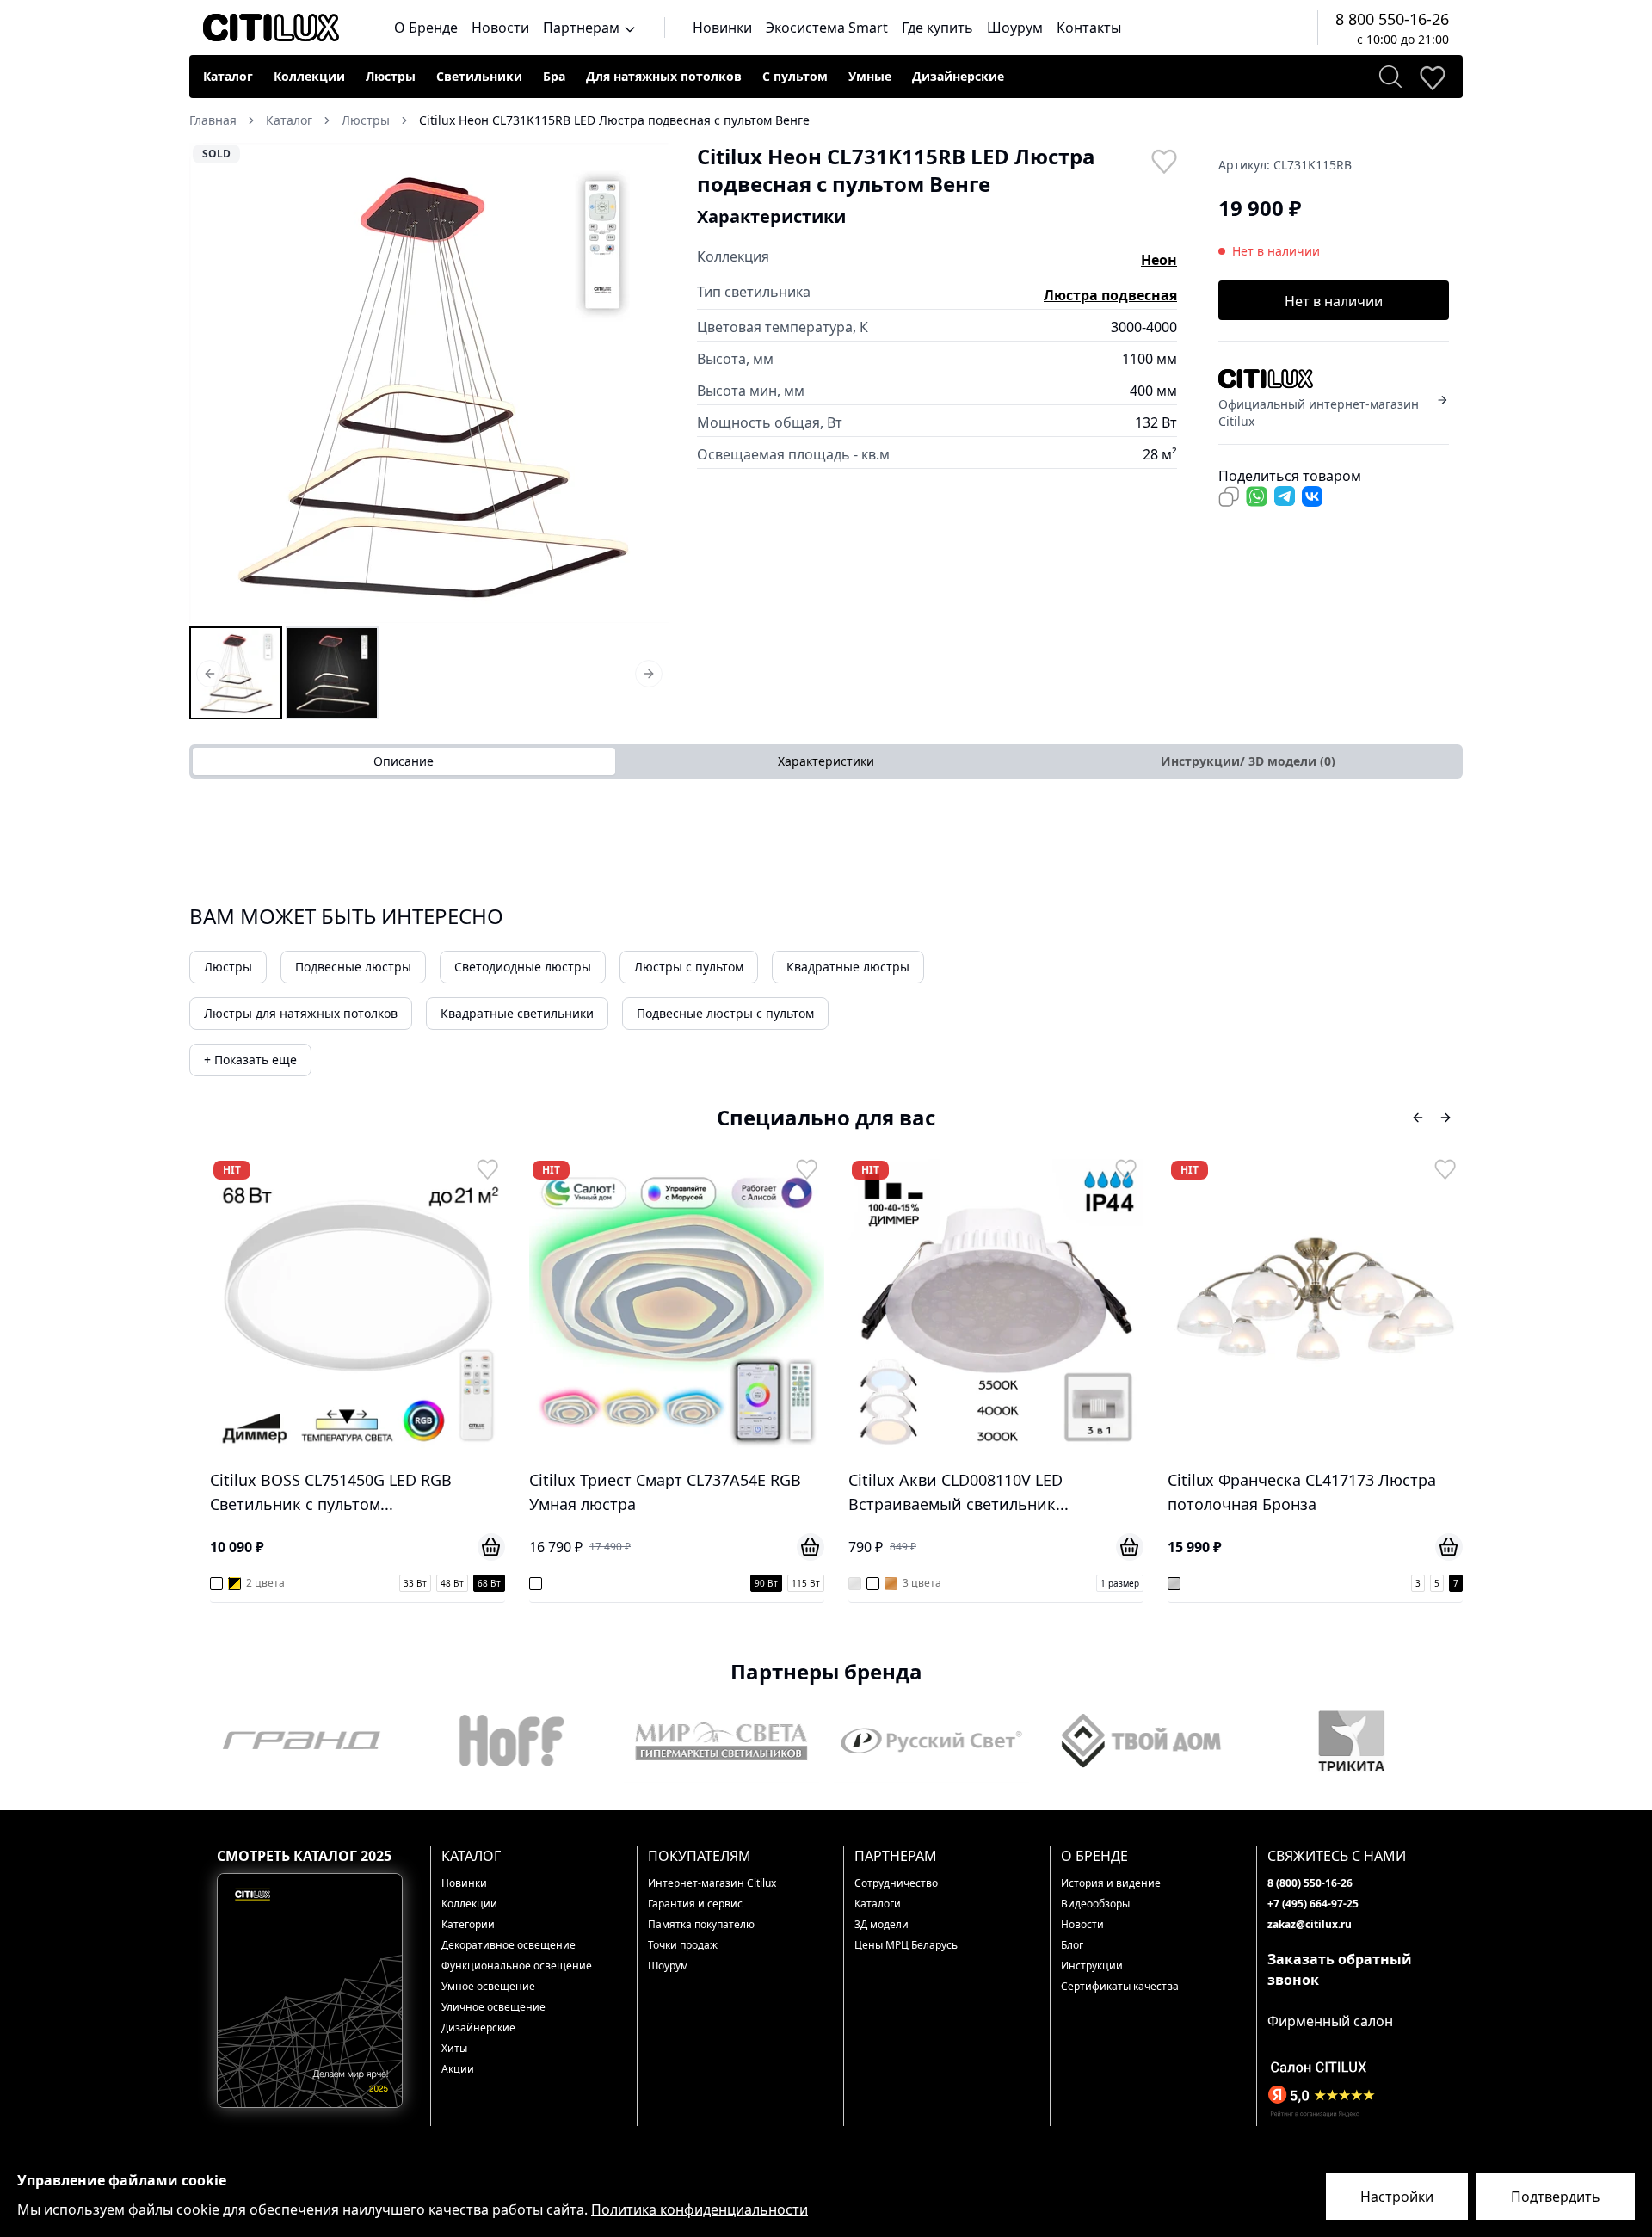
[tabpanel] (826, 813)
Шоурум (1015, 28)
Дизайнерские (958, 76)
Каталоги (878, 1904)
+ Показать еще (250, 1060)
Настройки (1397, 2197)
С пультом (795, 76)
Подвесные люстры (353, 967)
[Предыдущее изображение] (213, 383)
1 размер (801, 1583)
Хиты (454, 2048)
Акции (458, 2069)
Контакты (1089, 28)
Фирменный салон (1330, 2021)
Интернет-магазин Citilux (712, 1883)
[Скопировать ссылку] (1229, 496)
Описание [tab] (404, 761)
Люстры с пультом (689, 967)
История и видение (1111, 1883)
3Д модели (881, 1924)
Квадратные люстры (848, 967)
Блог (1072, 1945)
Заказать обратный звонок (1340, 1969)
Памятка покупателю (701, 1924)
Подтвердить (1556, 2197)
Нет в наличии (1334, 301)
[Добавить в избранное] (1163, 160)
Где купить (937, 28)
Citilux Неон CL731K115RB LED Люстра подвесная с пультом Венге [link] (614, 120)
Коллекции (309, 76)
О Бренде (426, 28)
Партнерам (583, 28)
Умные (870, 76)
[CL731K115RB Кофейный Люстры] (332, 673)
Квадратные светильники (517, 1013)
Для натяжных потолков (664, 76)
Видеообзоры (1095, 1904)
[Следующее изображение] (645, 383)
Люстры (391, 76)
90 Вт (447, 1583)
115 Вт (487, 1583)
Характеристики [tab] (826, 761)
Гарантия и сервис (695, 1904)
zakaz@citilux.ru (1310, 1924)
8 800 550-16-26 (1392, 19)
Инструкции (1092, 1966)
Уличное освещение (493, 2007)
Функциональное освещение (517, 1966)
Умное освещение (488, 1986)
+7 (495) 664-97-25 (1313, 1904)
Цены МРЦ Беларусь (906, 1945)
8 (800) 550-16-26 (1310, 1883)
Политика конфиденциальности (700, 2209)
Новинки (722, 28)
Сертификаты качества (1120, 1986)
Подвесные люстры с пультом (725, 1013)
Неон (1159, 260)
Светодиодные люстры (523, 967)
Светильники (479, 76)
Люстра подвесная (1110, 295)
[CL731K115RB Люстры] (236, 673)
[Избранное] (1432, 77)
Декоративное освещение (509, 1945)
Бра (554, 76)
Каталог (228, 76)
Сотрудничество (896, 1883)
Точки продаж (683, 1945)
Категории (468, 1924)
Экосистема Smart (827, 28)
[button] (429, 383)
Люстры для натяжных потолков (301, 1013)
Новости (500, 28)
